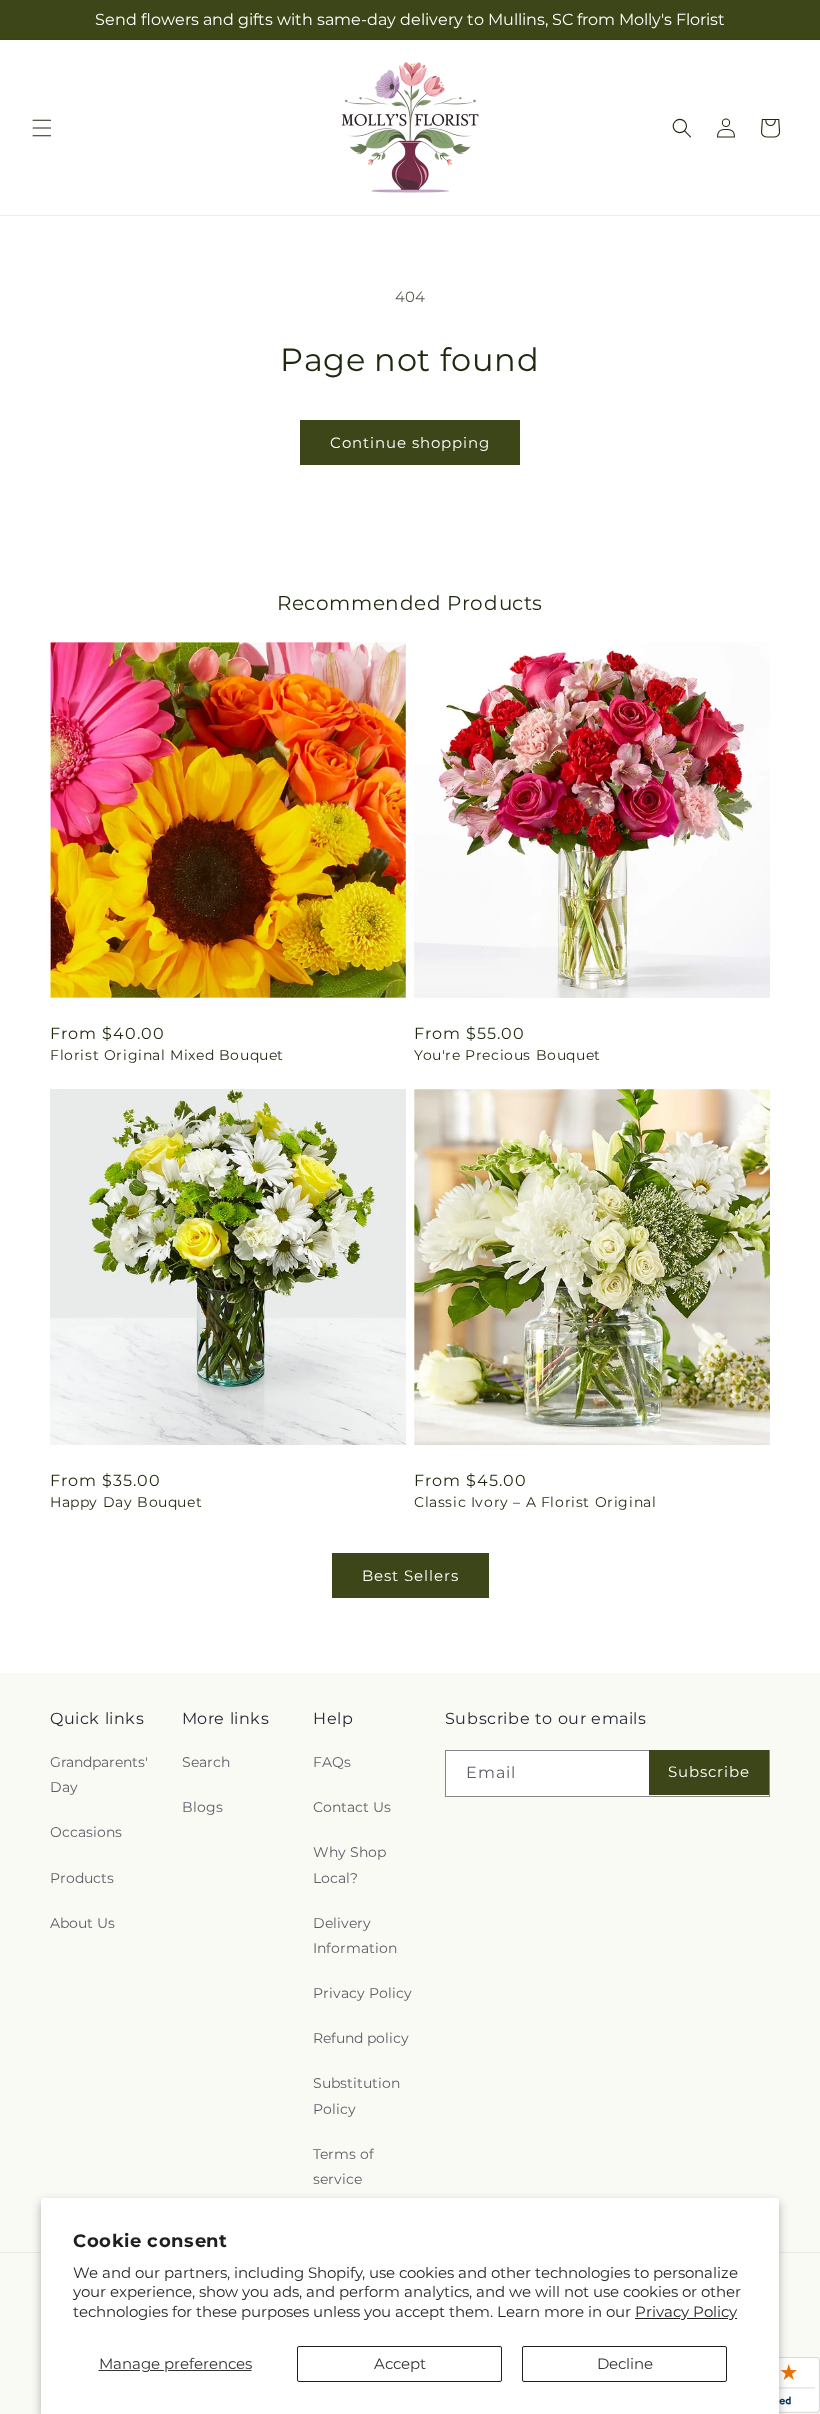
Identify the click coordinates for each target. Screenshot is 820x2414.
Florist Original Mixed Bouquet (167, 1055)
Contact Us (352, 1807)
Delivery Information (355, 1935)
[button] (42, 128)
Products (82, 1878)
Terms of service (343, 2166)
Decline (625, 2363)
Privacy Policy (686, 2311)
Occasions (86, 1832)
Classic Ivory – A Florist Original (535, 1502)
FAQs (332, 1762)
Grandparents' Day (99, 1774)
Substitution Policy (356, 2095)
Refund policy (361, 2038)
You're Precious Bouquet (507, 1055)
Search (206, 1762)
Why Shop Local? (349, 1864)
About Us (82, 1923)
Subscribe (709, 1771)
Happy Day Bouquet (126, 1502)
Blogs (202, 1807)
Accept (400, 2363)
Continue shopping (410, 442)
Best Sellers (410, 1575)
